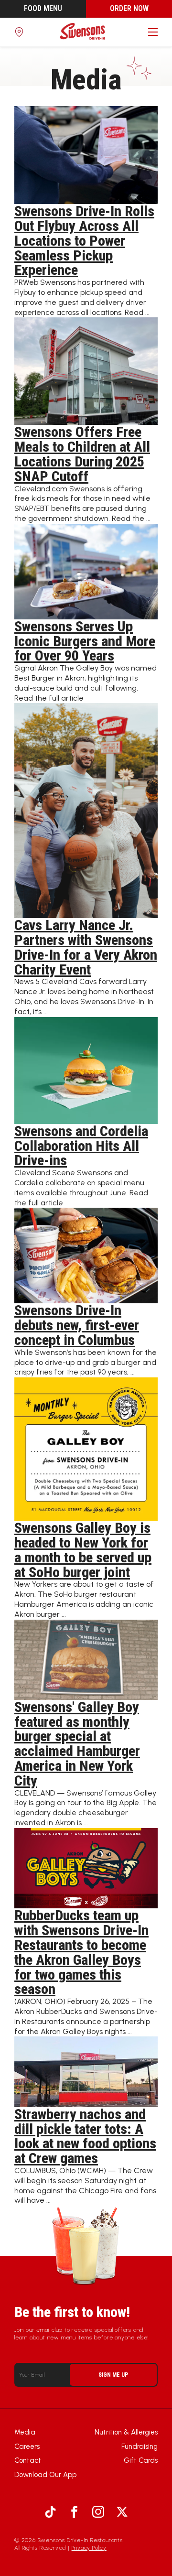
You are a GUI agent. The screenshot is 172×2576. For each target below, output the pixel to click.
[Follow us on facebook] (74, 2512)
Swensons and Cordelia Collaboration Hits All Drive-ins (81, 1146)
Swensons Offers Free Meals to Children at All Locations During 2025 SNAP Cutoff (82, 454)
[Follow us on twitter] (122, 2512)
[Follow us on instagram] (98, 2512)
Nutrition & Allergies (126, 2432)
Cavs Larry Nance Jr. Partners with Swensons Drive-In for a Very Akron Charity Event (86, 947)
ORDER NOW (129, 8)
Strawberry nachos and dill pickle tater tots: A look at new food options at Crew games (85, 2136)
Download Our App (45, 2475)
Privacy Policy (89, 2548)
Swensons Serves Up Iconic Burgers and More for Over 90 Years (85, 641)
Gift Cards (141, 2460)
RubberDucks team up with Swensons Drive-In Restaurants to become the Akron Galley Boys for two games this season (81, 1952)
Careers (27, 2446)
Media (25, 2432)
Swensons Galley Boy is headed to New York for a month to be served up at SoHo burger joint (83, 1550)
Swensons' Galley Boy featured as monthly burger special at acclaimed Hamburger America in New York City (77, 1744)
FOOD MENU (43, 8)
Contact (28, 2460)
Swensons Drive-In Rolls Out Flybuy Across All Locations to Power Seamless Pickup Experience (84, 240)
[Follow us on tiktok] (50, 2512)
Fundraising (140, 2446)
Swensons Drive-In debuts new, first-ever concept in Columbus (77, 1325)
